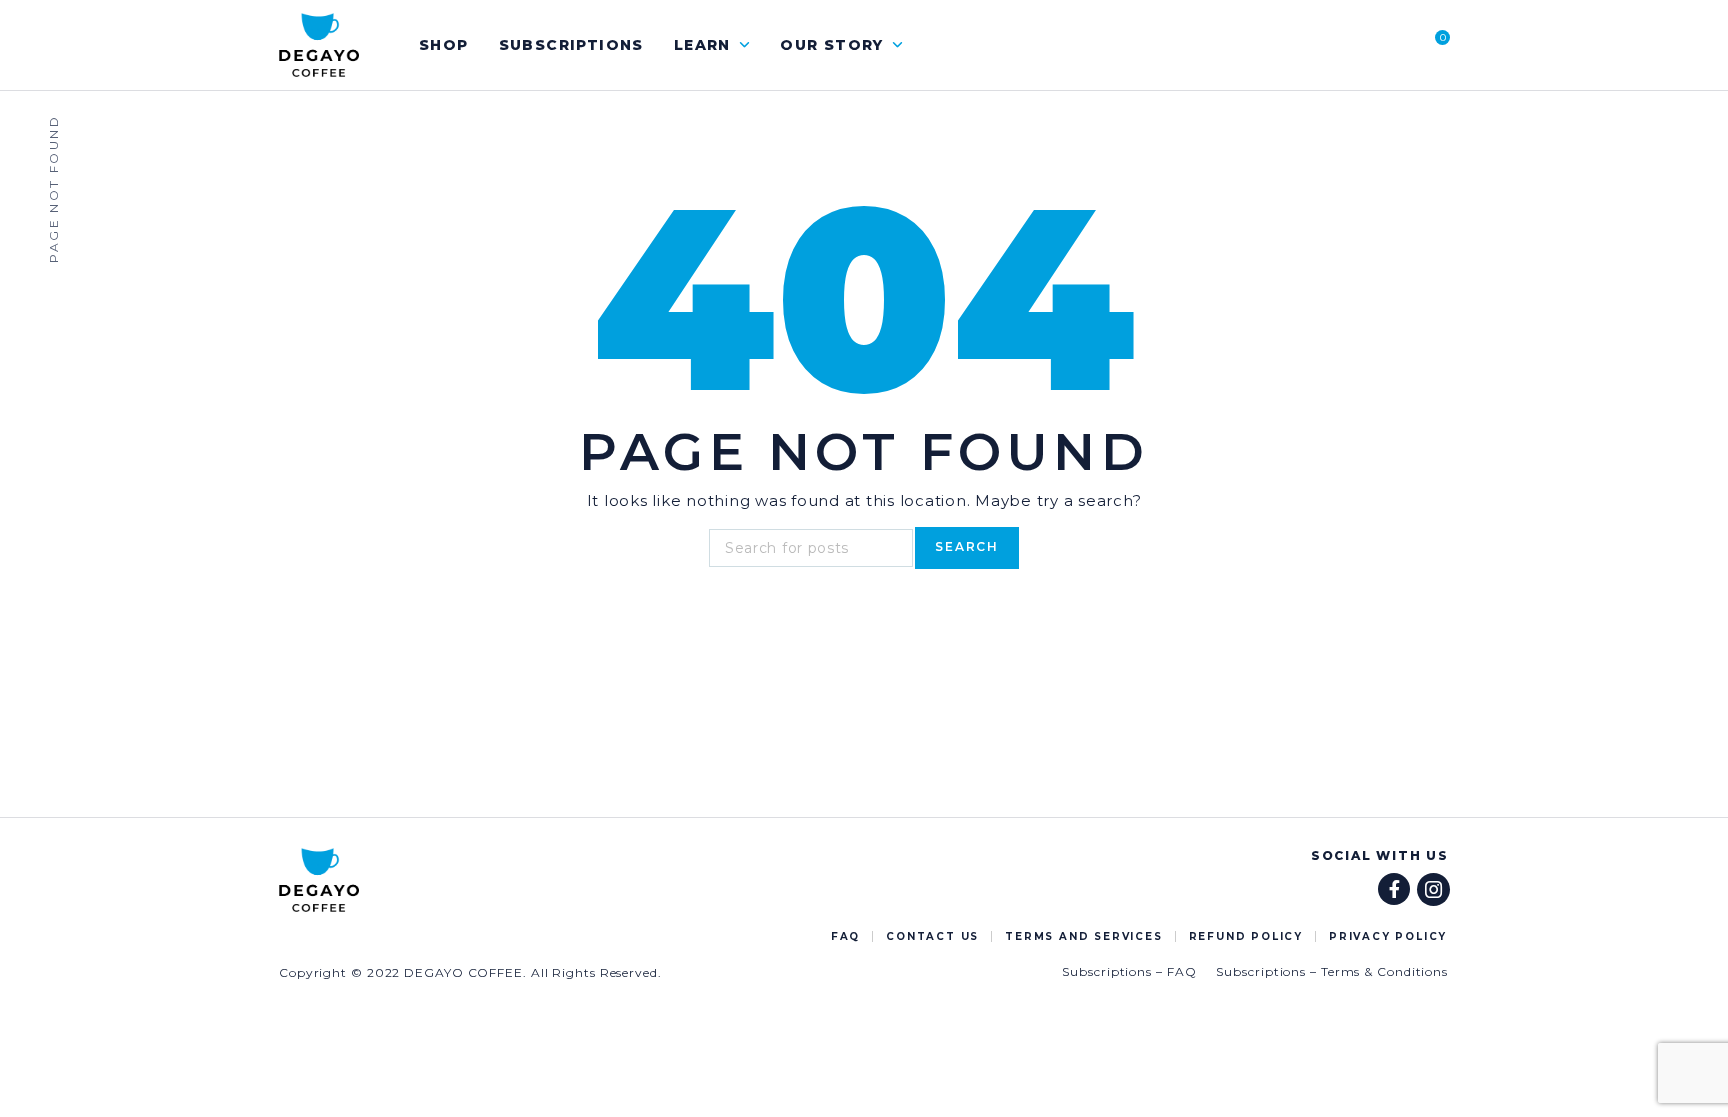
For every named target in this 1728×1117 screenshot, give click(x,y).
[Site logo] (319, 45)
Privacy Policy (1388, 936)
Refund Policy (1246, 936)
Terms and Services (1083, 936)
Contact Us (932, 936)
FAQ (845, 936)
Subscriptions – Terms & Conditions (1332, 971)
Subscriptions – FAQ (1129, 971)
